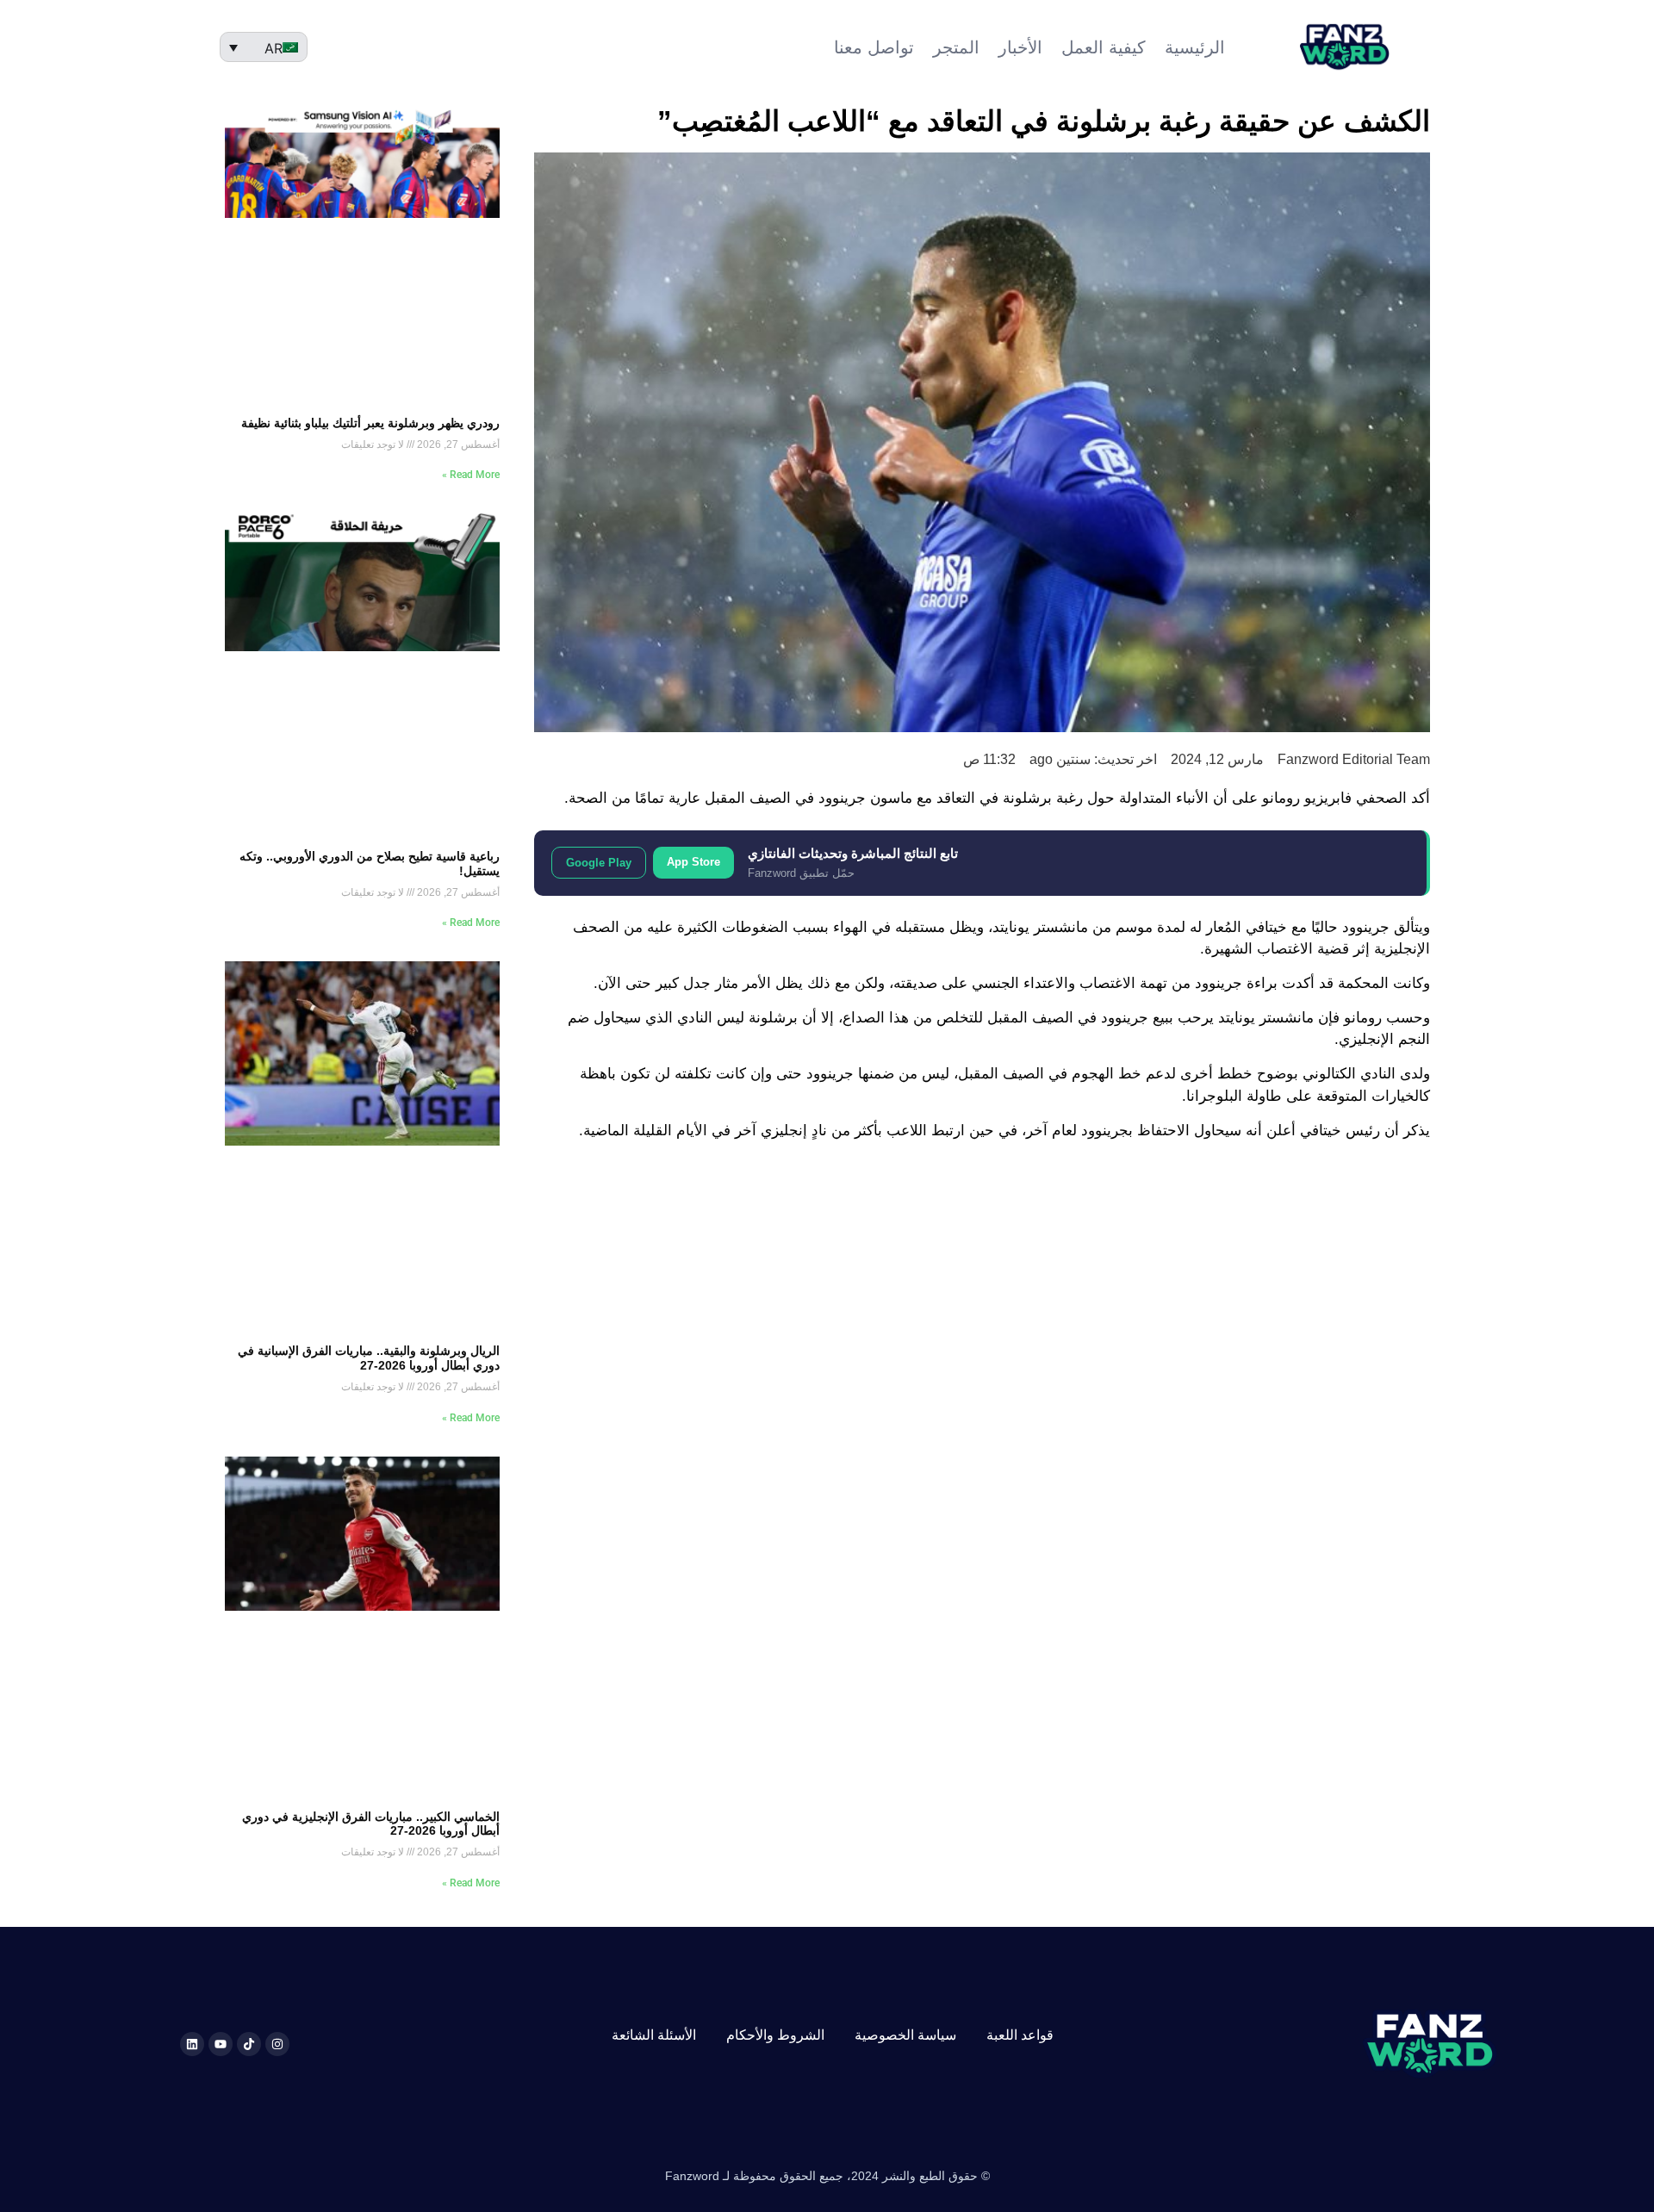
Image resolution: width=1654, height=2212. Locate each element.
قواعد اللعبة (1020, 2035)
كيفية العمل (1104, 47)
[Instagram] (277, 2044)
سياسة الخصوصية (905, 2035)
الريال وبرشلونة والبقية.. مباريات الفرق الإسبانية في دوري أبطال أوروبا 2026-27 (369, 1358)
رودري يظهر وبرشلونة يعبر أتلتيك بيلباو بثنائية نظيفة (370, 423)
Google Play (599, 863)
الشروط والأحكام (775, 2035)
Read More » (471, 475)
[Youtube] (221, 2044)
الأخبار (1020, 47)
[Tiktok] (249, 2044)
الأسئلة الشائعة (654, 2035)
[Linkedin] (192, 2044)
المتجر (956, 47)
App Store (693, 862)
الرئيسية (1195, 47)
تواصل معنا (874, 47)
